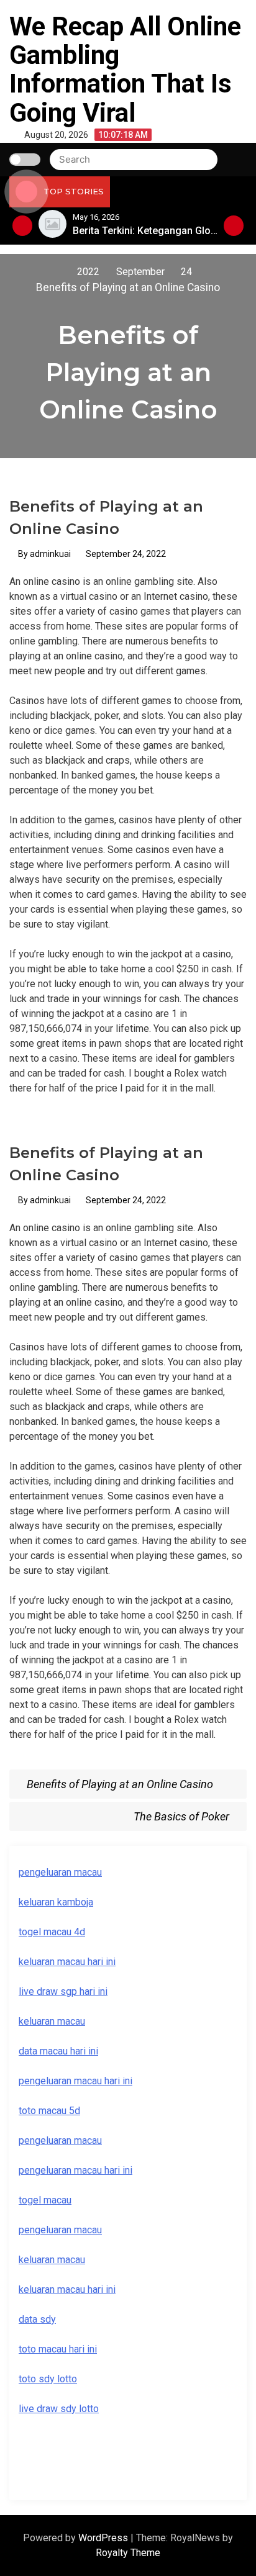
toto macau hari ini (58, 2349)
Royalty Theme (128, 2553)
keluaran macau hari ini (67, 1962)
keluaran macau (52, 2021)
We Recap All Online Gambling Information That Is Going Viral (125, 70)
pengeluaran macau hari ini (75, 2081)
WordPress (104, 2538)
